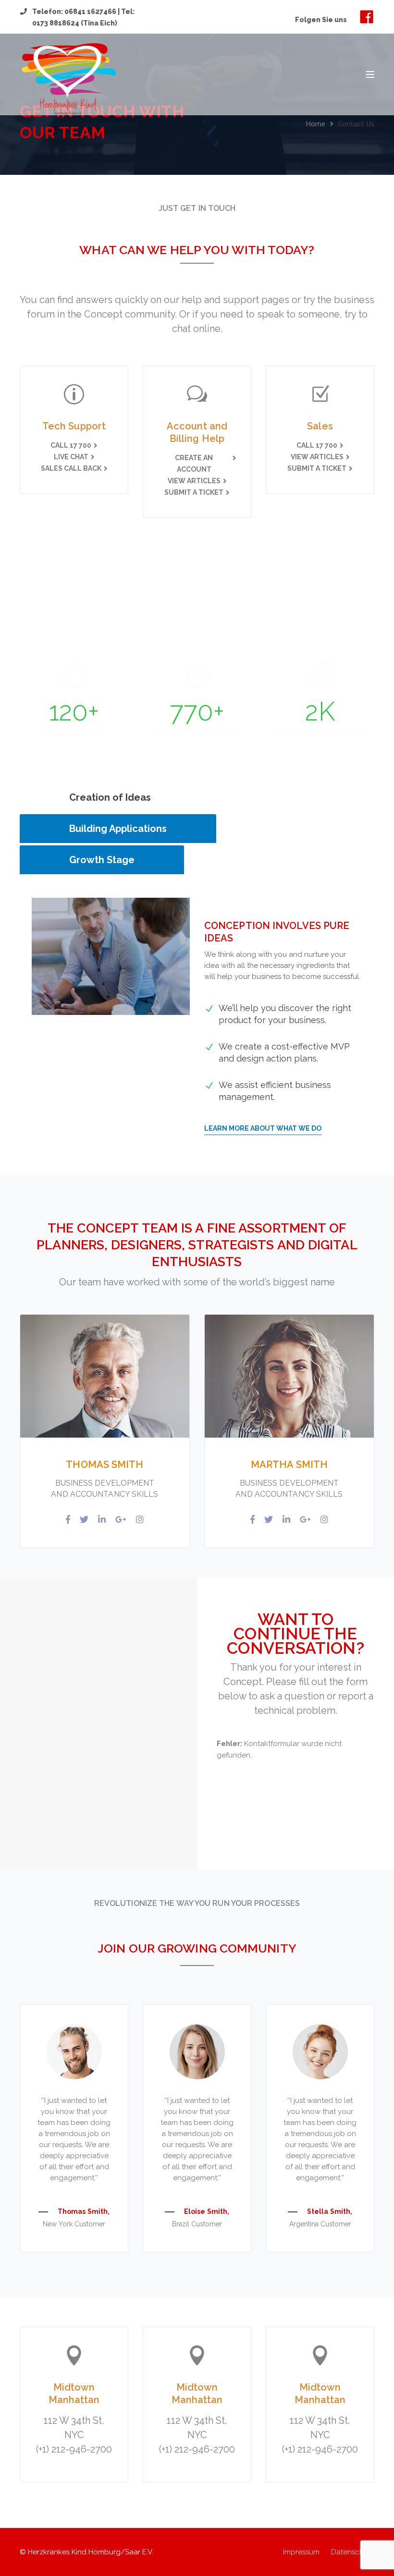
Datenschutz (353, 2552)
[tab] (110, 797)
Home (315, 123)
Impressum (301, 2552)
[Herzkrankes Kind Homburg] (68, 79)
